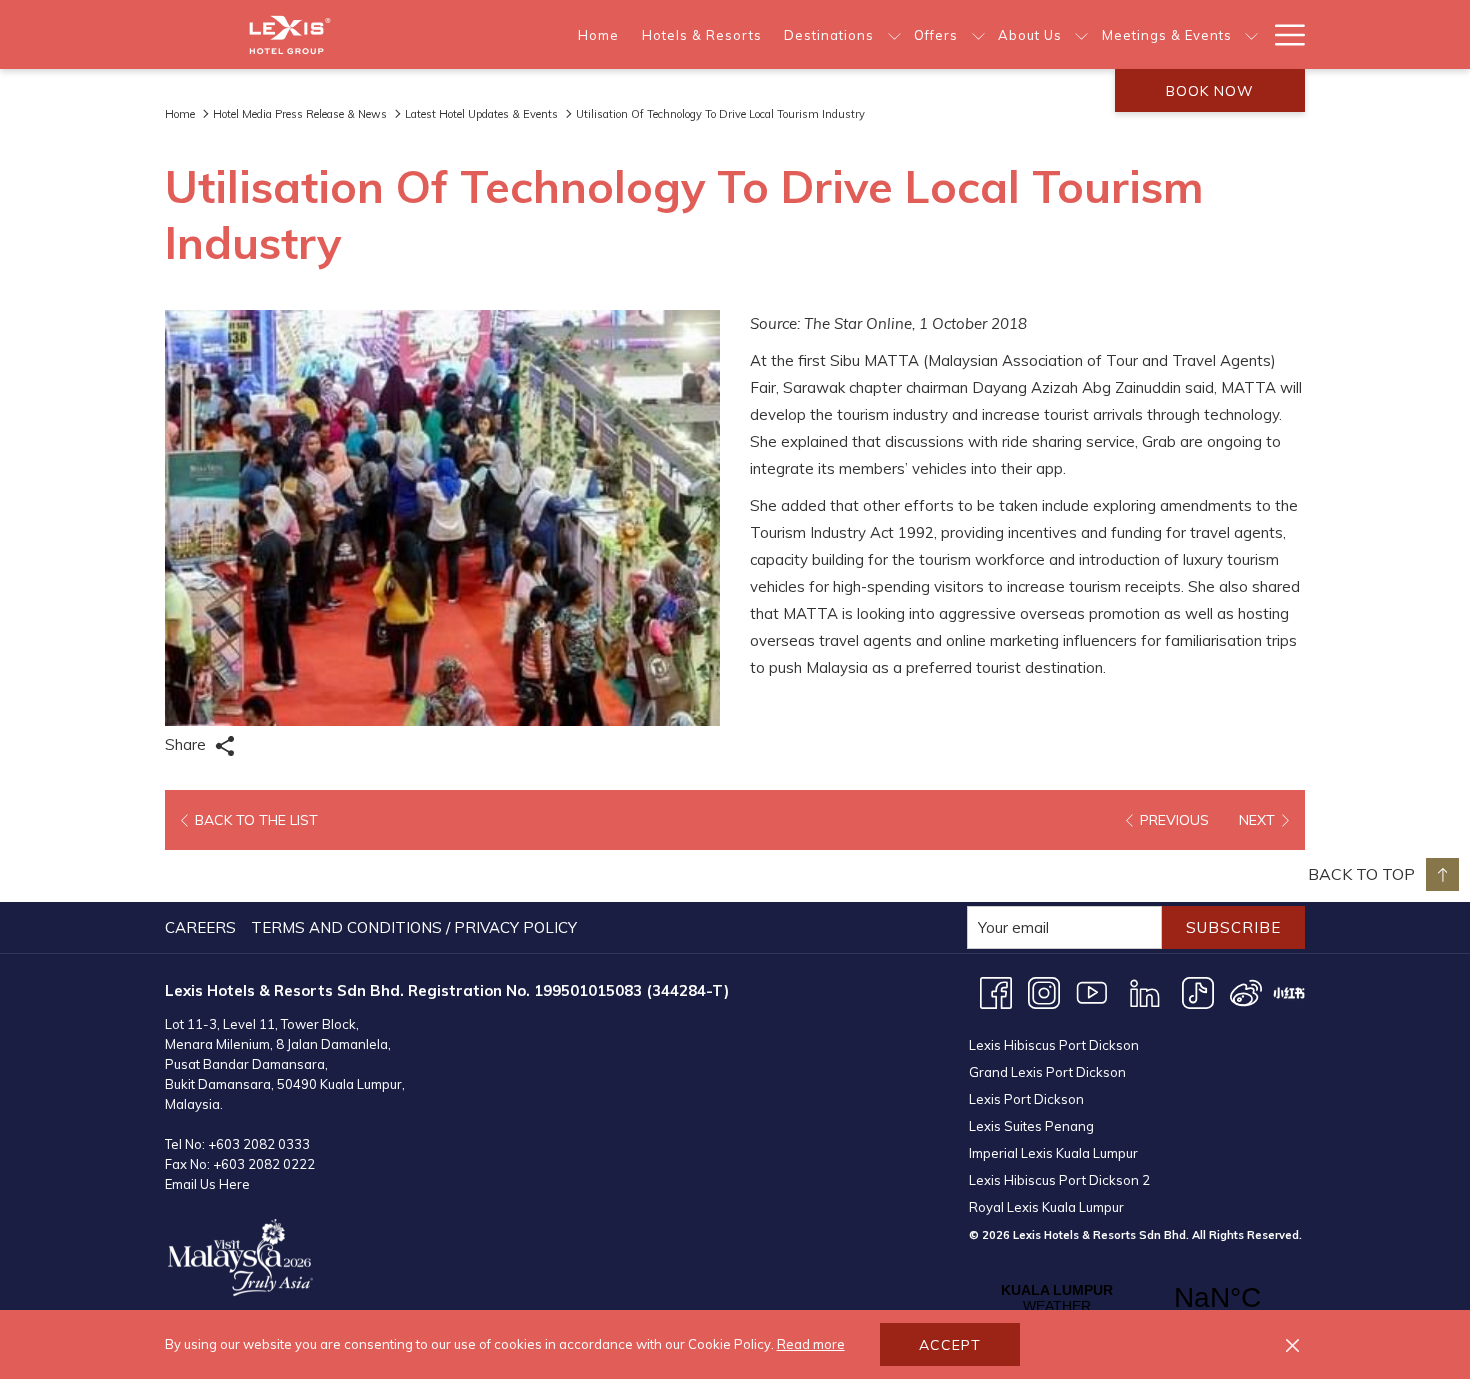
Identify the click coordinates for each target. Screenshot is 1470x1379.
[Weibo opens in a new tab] (1246, 991)
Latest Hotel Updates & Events (481, 114)
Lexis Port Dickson (1026, 1099)
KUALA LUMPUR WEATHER (1137, 1298)
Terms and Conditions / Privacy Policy (414, 927)
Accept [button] (950, 1345)
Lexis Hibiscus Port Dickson (1054, 1045)
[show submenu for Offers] (978, 34)
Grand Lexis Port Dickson (1047, 1072)
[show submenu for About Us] (1081, 34)
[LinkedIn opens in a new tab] (1145, 991)
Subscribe (1233, 927)
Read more (811, 1344)
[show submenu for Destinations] (894, 34)
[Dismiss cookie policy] (1292, 1344)
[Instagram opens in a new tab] (1044, 991)
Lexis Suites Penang (1031, 1126)
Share (187, 744)
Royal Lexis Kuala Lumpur (1046, 1207)
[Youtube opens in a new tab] (1092, 991)
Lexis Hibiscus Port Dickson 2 (1059, 1180)
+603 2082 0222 (264, 1164)
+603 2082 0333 (259, 1144)
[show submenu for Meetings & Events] (1251, 34)
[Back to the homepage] (290, 34)
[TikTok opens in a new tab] (1198, 991)
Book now (1210, 91)
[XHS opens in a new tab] (1289, 991)
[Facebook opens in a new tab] (996, 991)
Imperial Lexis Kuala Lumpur (1053, 1153)
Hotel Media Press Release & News (300, 114)
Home (180, 114)
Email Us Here (207, 1184)
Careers (200, 927)
